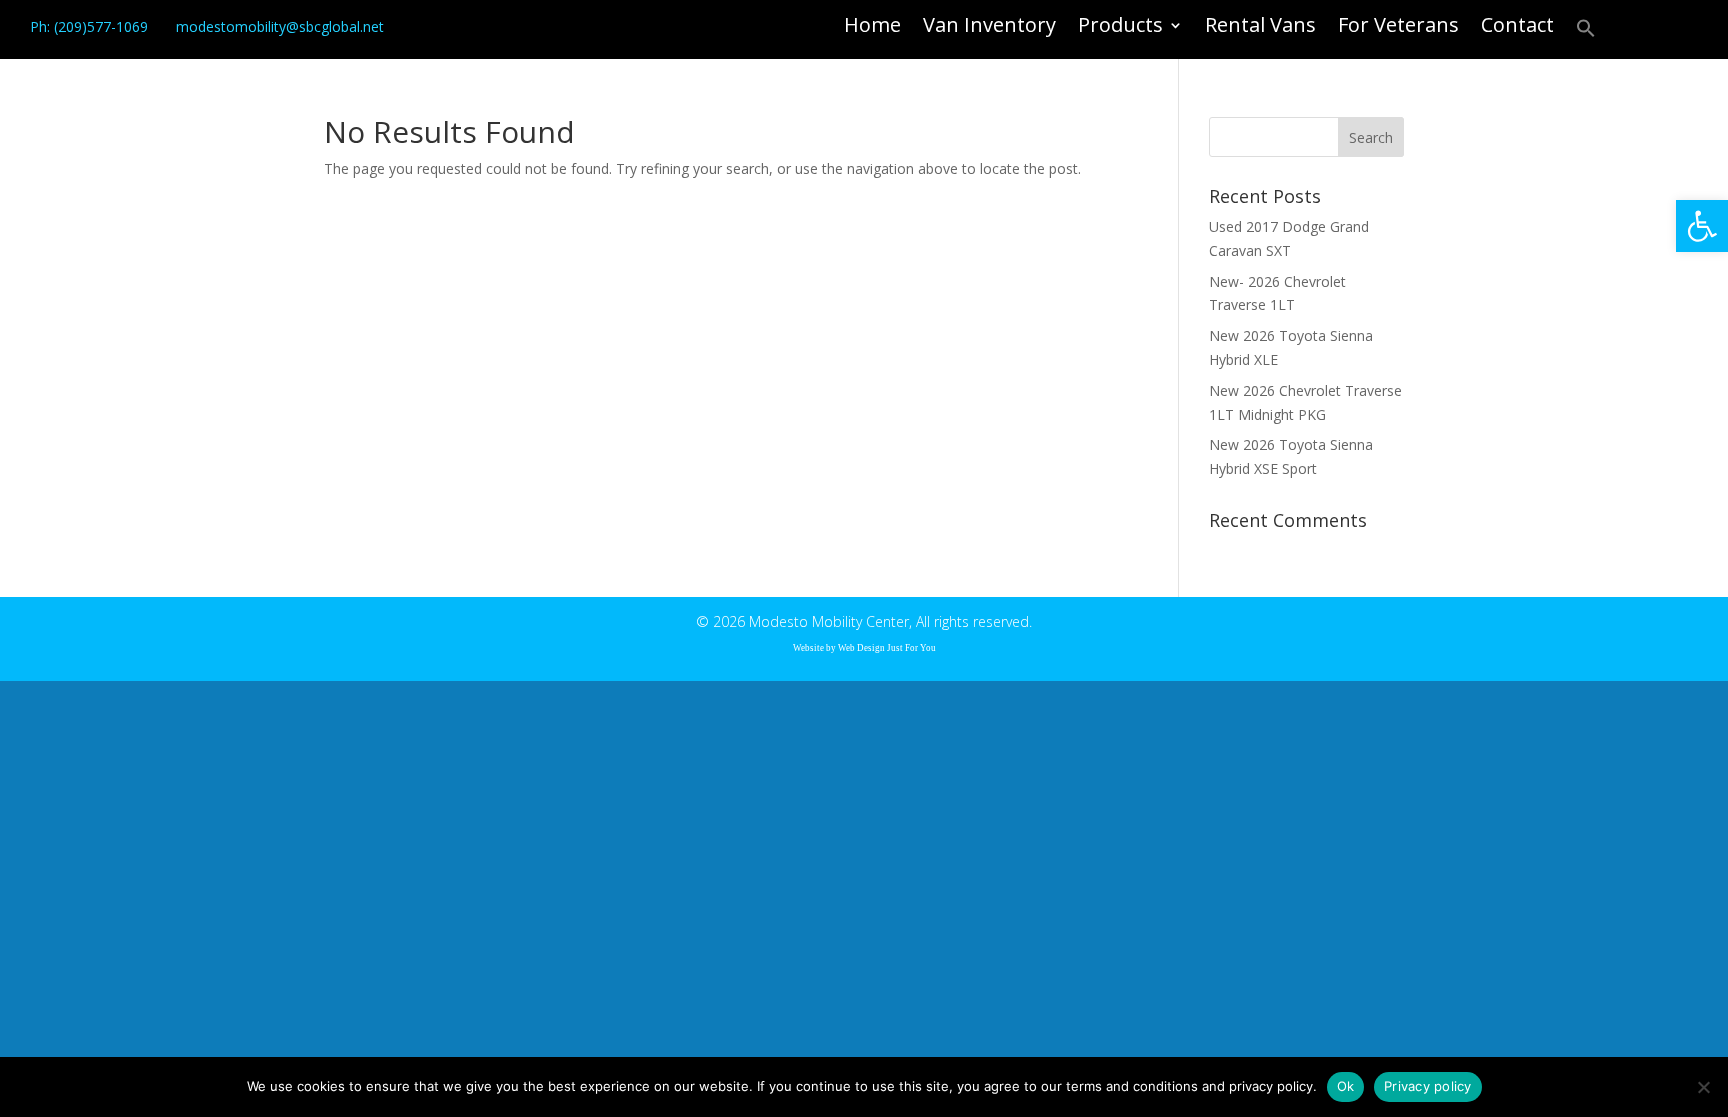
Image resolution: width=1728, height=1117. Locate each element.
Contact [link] (1517, 28)
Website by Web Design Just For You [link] (864, 648)
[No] (1703, 1087)
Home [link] (872, 28)
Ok (1346, 1086)
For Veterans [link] (1398, 28)
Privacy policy (1428, 1086)
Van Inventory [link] (989, 28)
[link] (1702, 226)
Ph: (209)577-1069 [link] (89, 26)
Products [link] (1120, 28)
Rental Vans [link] (1260, 28)
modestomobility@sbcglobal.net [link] (280, 26)
